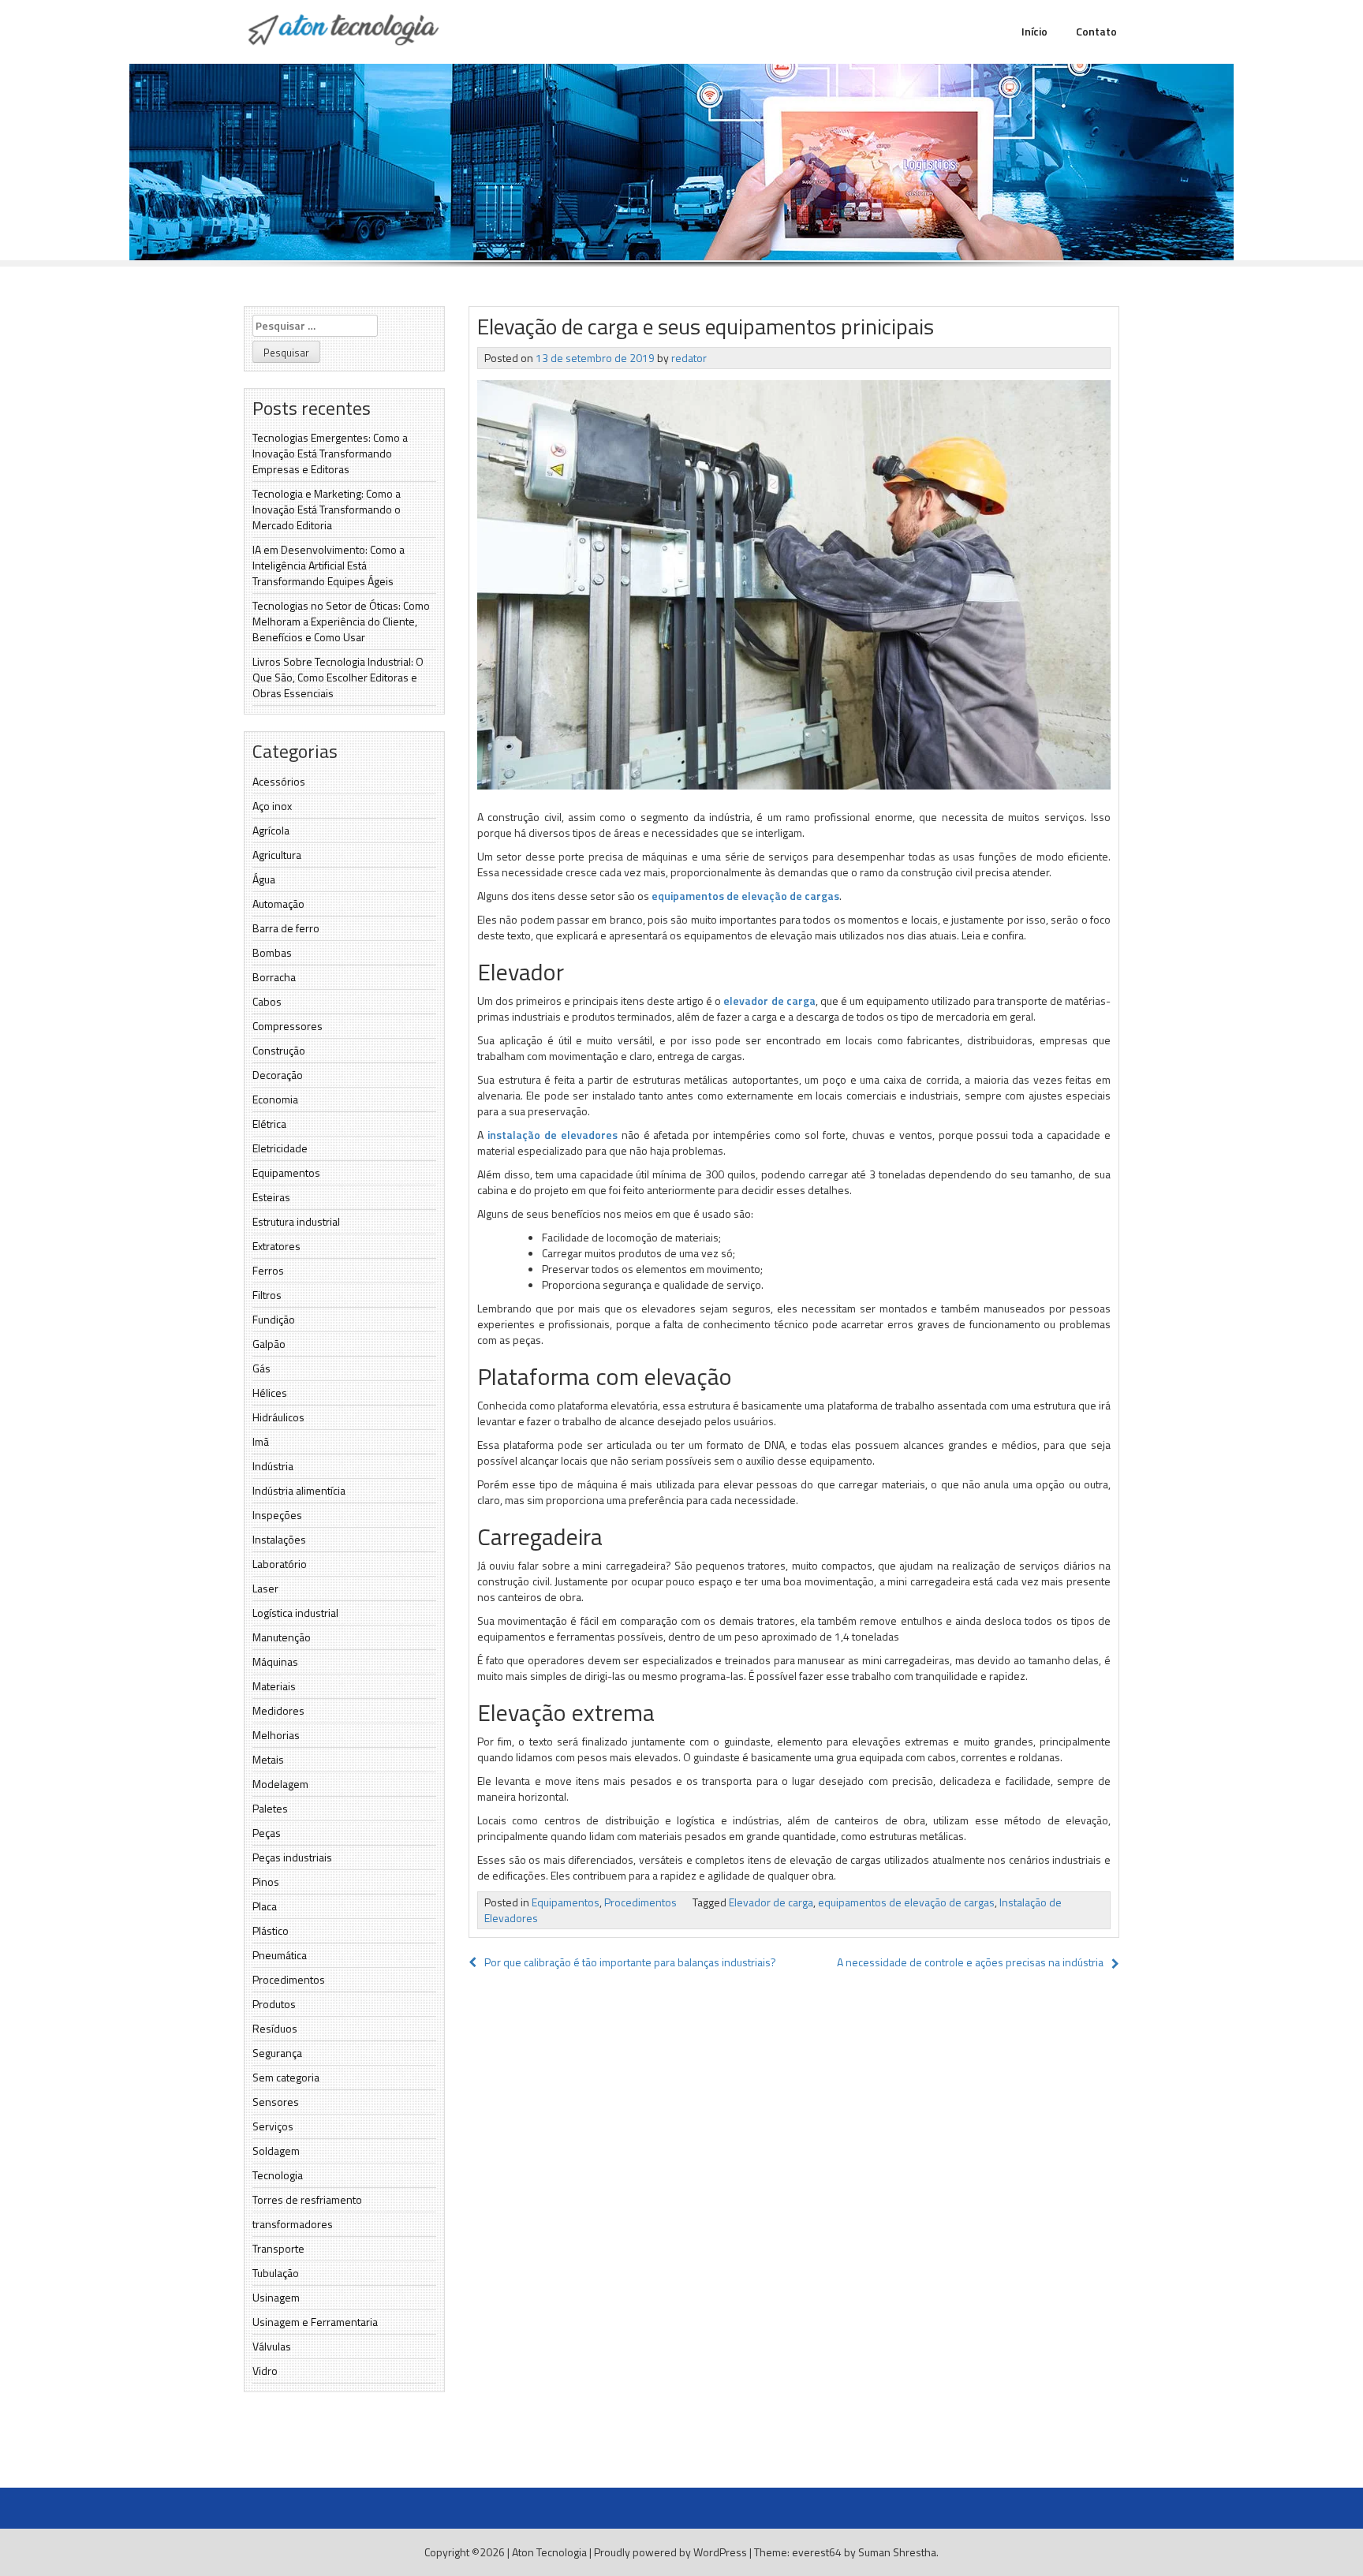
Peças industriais (292, 1857)
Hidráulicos (278, 1417)
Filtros (267, 1295)
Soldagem (276, 2150)
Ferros (268, 1270)
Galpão (269, 1344)
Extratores (276, 1246)
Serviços (273, 2126)
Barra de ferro (286, 928)
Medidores (278, 1710)
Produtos (274, 2004)
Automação (278, 903)
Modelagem (280, 1784)
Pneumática (280, 1955)
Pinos (266, 1882)
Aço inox (272, 806)
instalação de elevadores (553, 1135)
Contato (1096, 31)
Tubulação (276, 2273)
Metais (268, 1759)
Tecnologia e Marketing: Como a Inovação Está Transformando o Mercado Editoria (327, 509)
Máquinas (275, 1661)
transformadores (293, 2224)
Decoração (278, 1075)
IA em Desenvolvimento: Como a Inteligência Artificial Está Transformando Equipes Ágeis (329, 565)
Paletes (270, 1808)
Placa (265, 1906)
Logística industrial (295, 1613)
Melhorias (276, 1735)
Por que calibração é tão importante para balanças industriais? (630, 1962)
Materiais (274, 1686)
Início (1034, 31)
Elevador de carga (771, 1902)
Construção (279, 1050)
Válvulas (272, 2346)
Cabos (267, 1001)
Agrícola (271, 830)
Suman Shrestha (897, 2552)
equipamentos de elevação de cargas (745, 896)
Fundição (274, 1319)
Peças (267, 1833)
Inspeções (277, 1515)
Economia (275, 1099)
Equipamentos (286, 1172)
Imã (261, 1441)
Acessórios (279, 781)
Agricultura (277, 855)
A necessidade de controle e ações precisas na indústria (970, 1962)
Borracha (274, 977)
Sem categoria (286, 2077)
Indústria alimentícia (299, 1490)
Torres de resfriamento (307, 2199)
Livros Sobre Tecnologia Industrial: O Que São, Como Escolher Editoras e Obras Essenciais (338, 677)
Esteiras (271, 1197)
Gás (261, 1368)
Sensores (276, 2102)
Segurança (277, 2053)
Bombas (272, 952)
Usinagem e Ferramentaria (315, 2322)
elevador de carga (769, 1001)
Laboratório (280, 1564)
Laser (265, 1588)
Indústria (273, 1466)
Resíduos (275, 2028)
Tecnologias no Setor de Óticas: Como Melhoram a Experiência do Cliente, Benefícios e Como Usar (341, 621)
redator (689, 358)
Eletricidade (280, 1148)
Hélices (270, 1393)
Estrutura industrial (296, 1221)
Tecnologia (278, 2175)
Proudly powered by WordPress (670, 2552)
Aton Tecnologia (549, 2552)
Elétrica (269, 1124)
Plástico (271, 1930)
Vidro (265, 2371)
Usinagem (276, 2297)
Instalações (279, 1539)
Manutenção (282, 1637)
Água (264, 879)
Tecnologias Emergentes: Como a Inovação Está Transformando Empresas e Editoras (330, 453)
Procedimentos (289, 1979)
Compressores (288, 1026)
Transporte (278, 2248)
